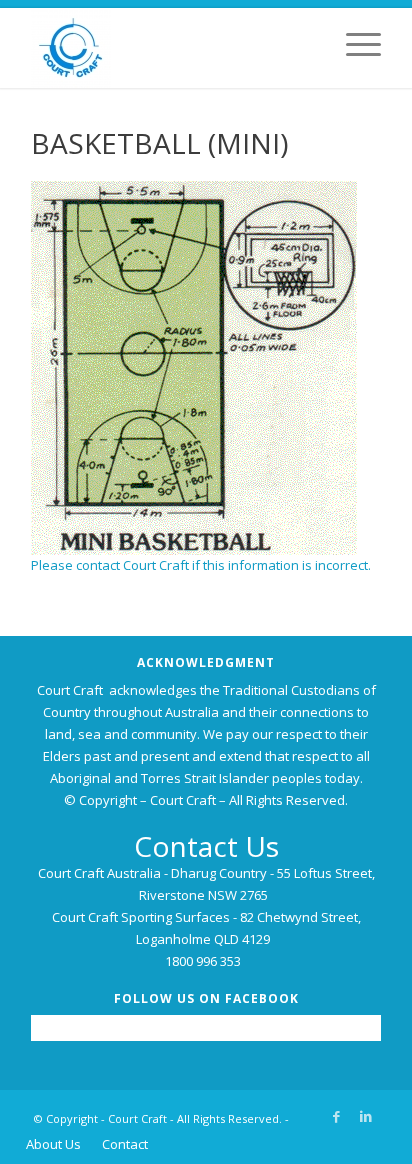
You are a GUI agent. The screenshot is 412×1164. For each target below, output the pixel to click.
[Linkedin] (366, 1116)
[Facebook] (336, 1116)
